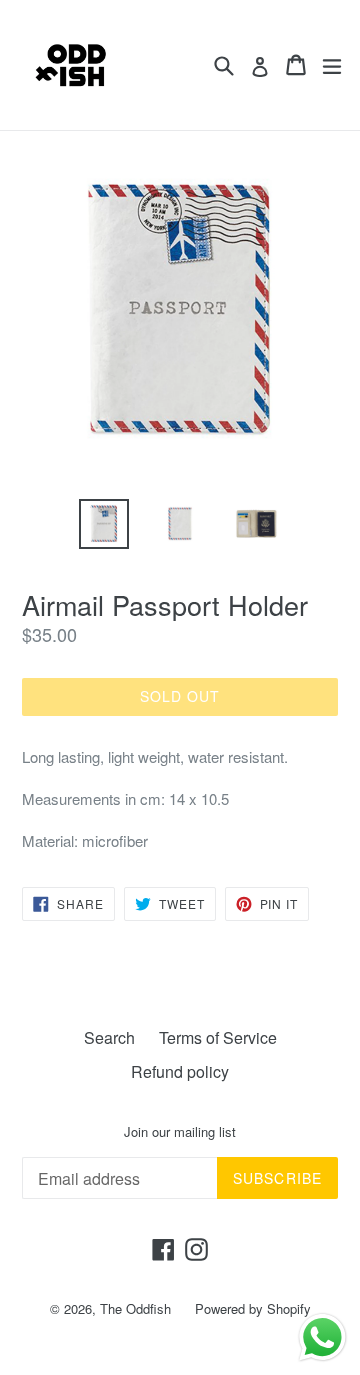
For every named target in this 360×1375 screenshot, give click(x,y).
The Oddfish (135, 1308)
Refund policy (180, 1071)
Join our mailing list (180, 1132)
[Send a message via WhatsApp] (322, 1337)
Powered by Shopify (253, 1308)
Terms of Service (218, 1037)
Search (109, 1037)
